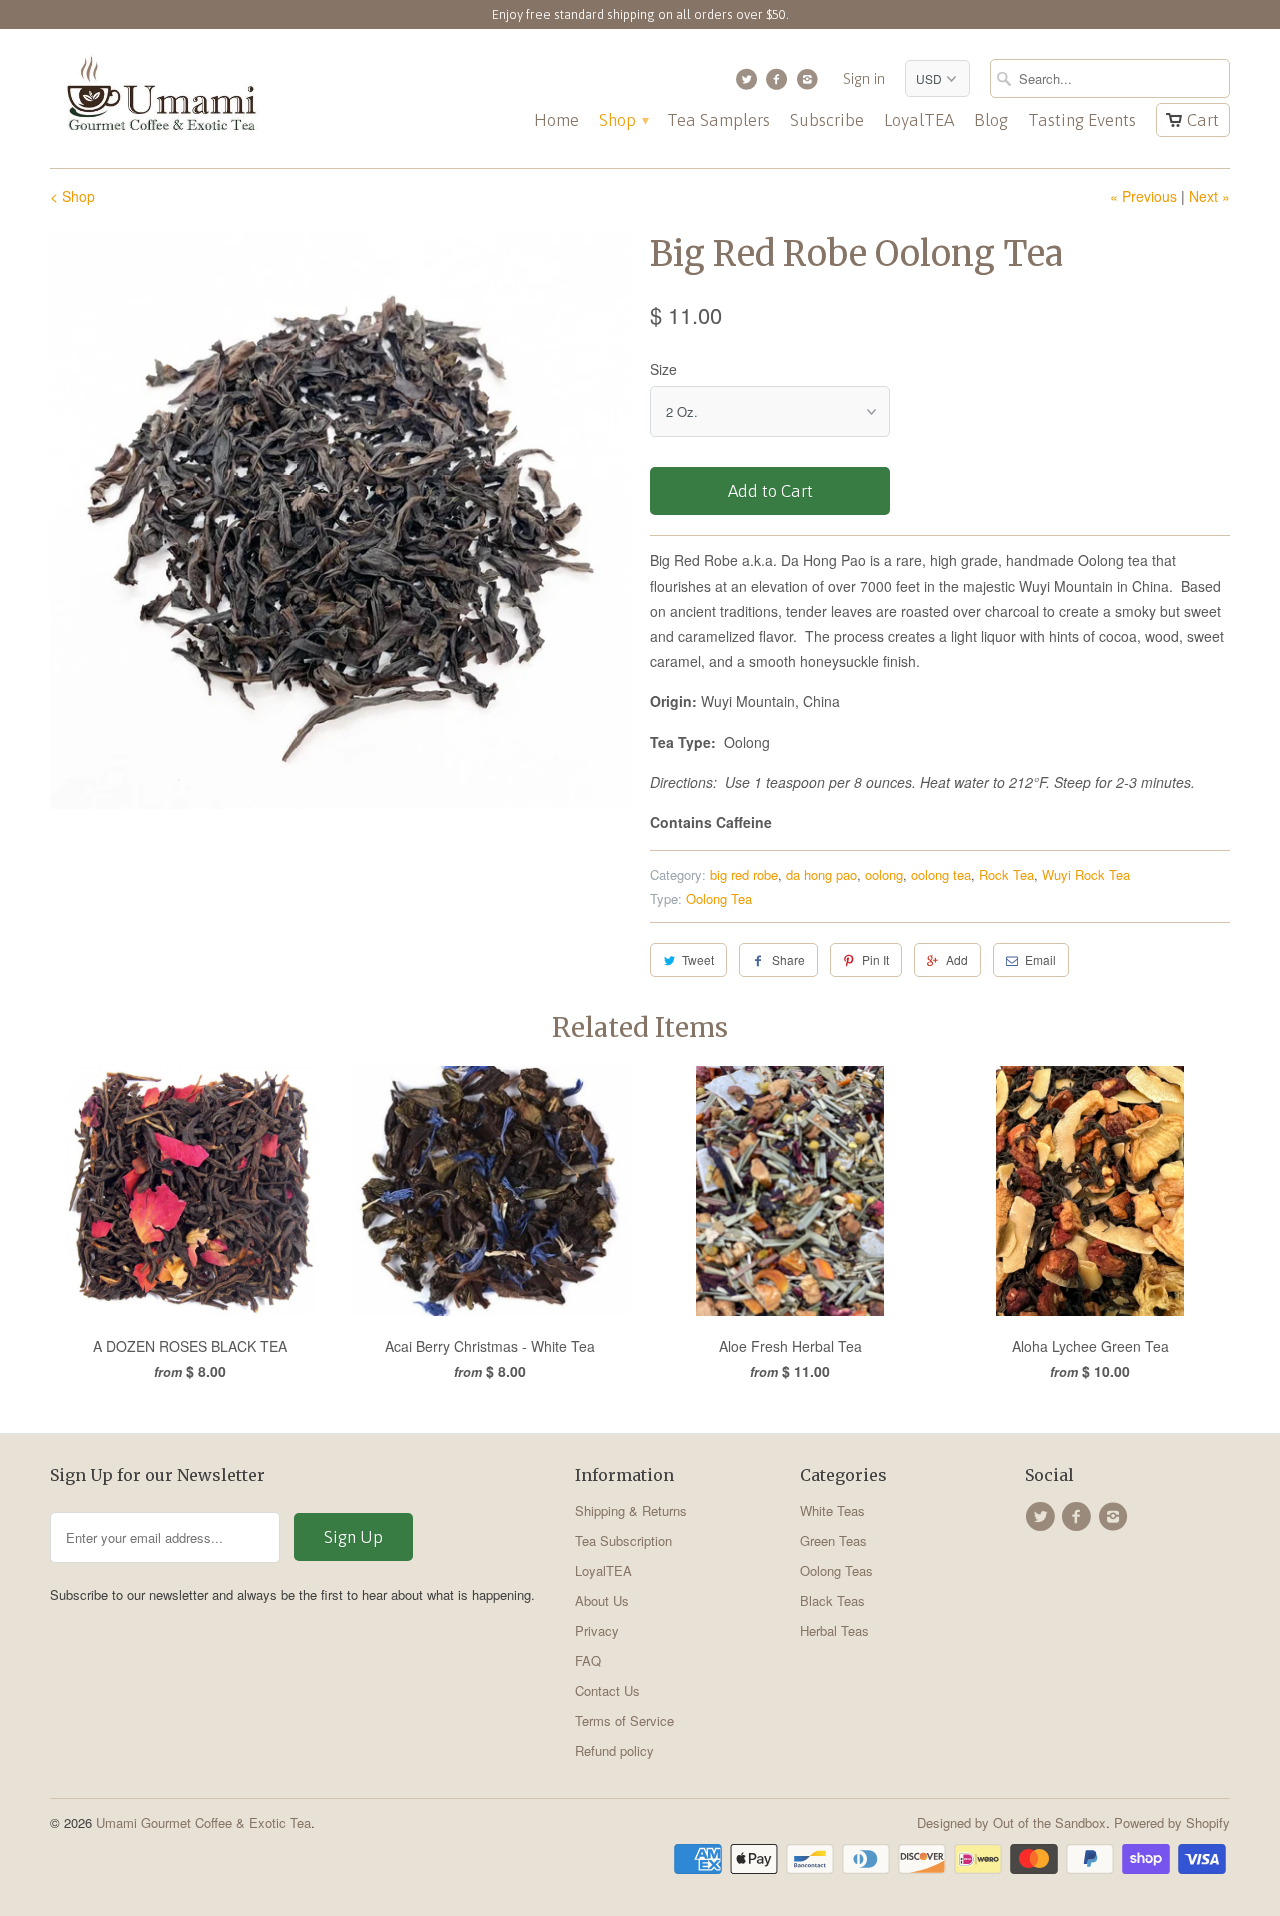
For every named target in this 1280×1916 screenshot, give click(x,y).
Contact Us (607, 1690)
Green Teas (833, 1540)
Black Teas (832, 1600)
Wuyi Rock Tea (1086, 874)
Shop (623, 120)
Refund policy (614, 1750)
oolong (884, 874)
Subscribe (827, 120)
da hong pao (821, 874)
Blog (991, 120)
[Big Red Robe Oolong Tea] (340, 519)
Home (556, 120)
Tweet (698, 959)
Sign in (864, 78)
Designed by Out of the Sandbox (1011, 1822)
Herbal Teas (834, 1630)
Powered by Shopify (1172, 1822)
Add (957, 959)
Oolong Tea (719, 898)
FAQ (588, 1660)
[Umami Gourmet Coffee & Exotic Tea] (160, 98)
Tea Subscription (623, 1540)
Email (1040, 959)
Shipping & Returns (631, 1510)
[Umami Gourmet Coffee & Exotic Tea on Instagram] (809, 84)
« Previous (1143, 196)
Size (663, 369)
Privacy (597, 1630)
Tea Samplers (718, 120)
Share (788, 959)
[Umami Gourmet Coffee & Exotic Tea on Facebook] (779, 84)
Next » (1209, 196)
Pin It (875, 959)
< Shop (72, 196)
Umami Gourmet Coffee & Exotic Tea (203, 1822)
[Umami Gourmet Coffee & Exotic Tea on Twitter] (748, 84)
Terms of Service (624, 1720)
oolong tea (941, 874)
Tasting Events (1082, 120)
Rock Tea (1006, 874)
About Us (602, 1600)
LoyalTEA (919, 120)
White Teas (832, 1510)
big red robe (744, 874)
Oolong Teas (836, 1570)
